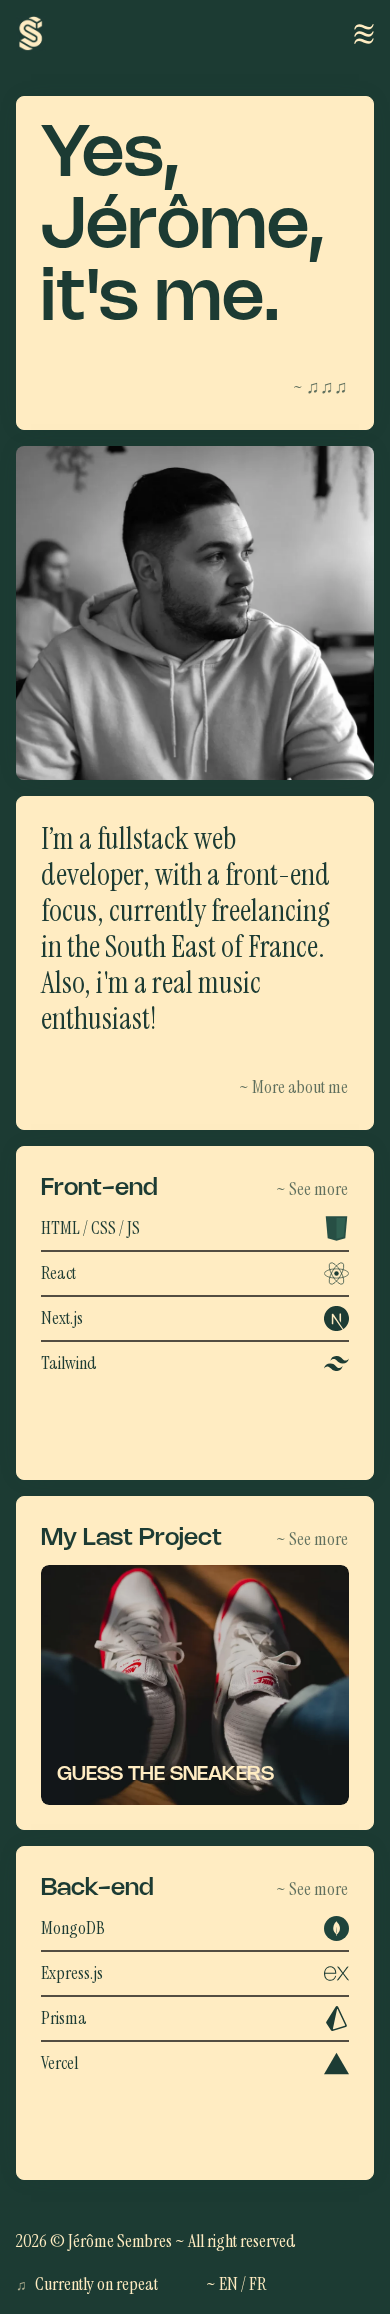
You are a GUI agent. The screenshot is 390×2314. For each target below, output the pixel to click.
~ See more (312, 1189)
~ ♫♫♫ (320, 387)
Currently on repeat (87, 2284)
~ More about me (293, 1087)
